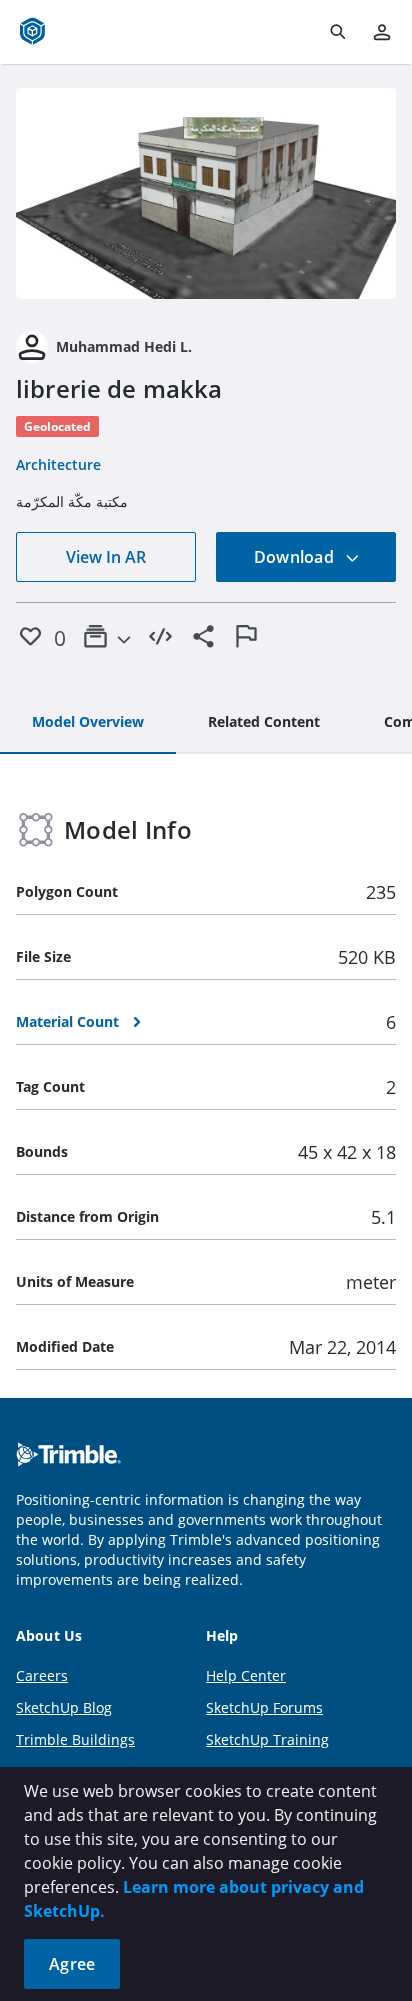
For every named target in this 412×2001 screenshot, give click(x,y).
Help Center (246, 1675)
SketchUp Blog (64, 1707)
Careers (42, 1675)
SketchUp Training (267, 1739)
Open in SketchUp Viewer (206, 194)
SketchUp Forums (264, 1707)
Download (296, 557)
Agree (72, 1964)
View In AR (106, 557)
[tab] (88, 723)
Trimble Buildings (75, 1739)
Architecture (58, 464)
